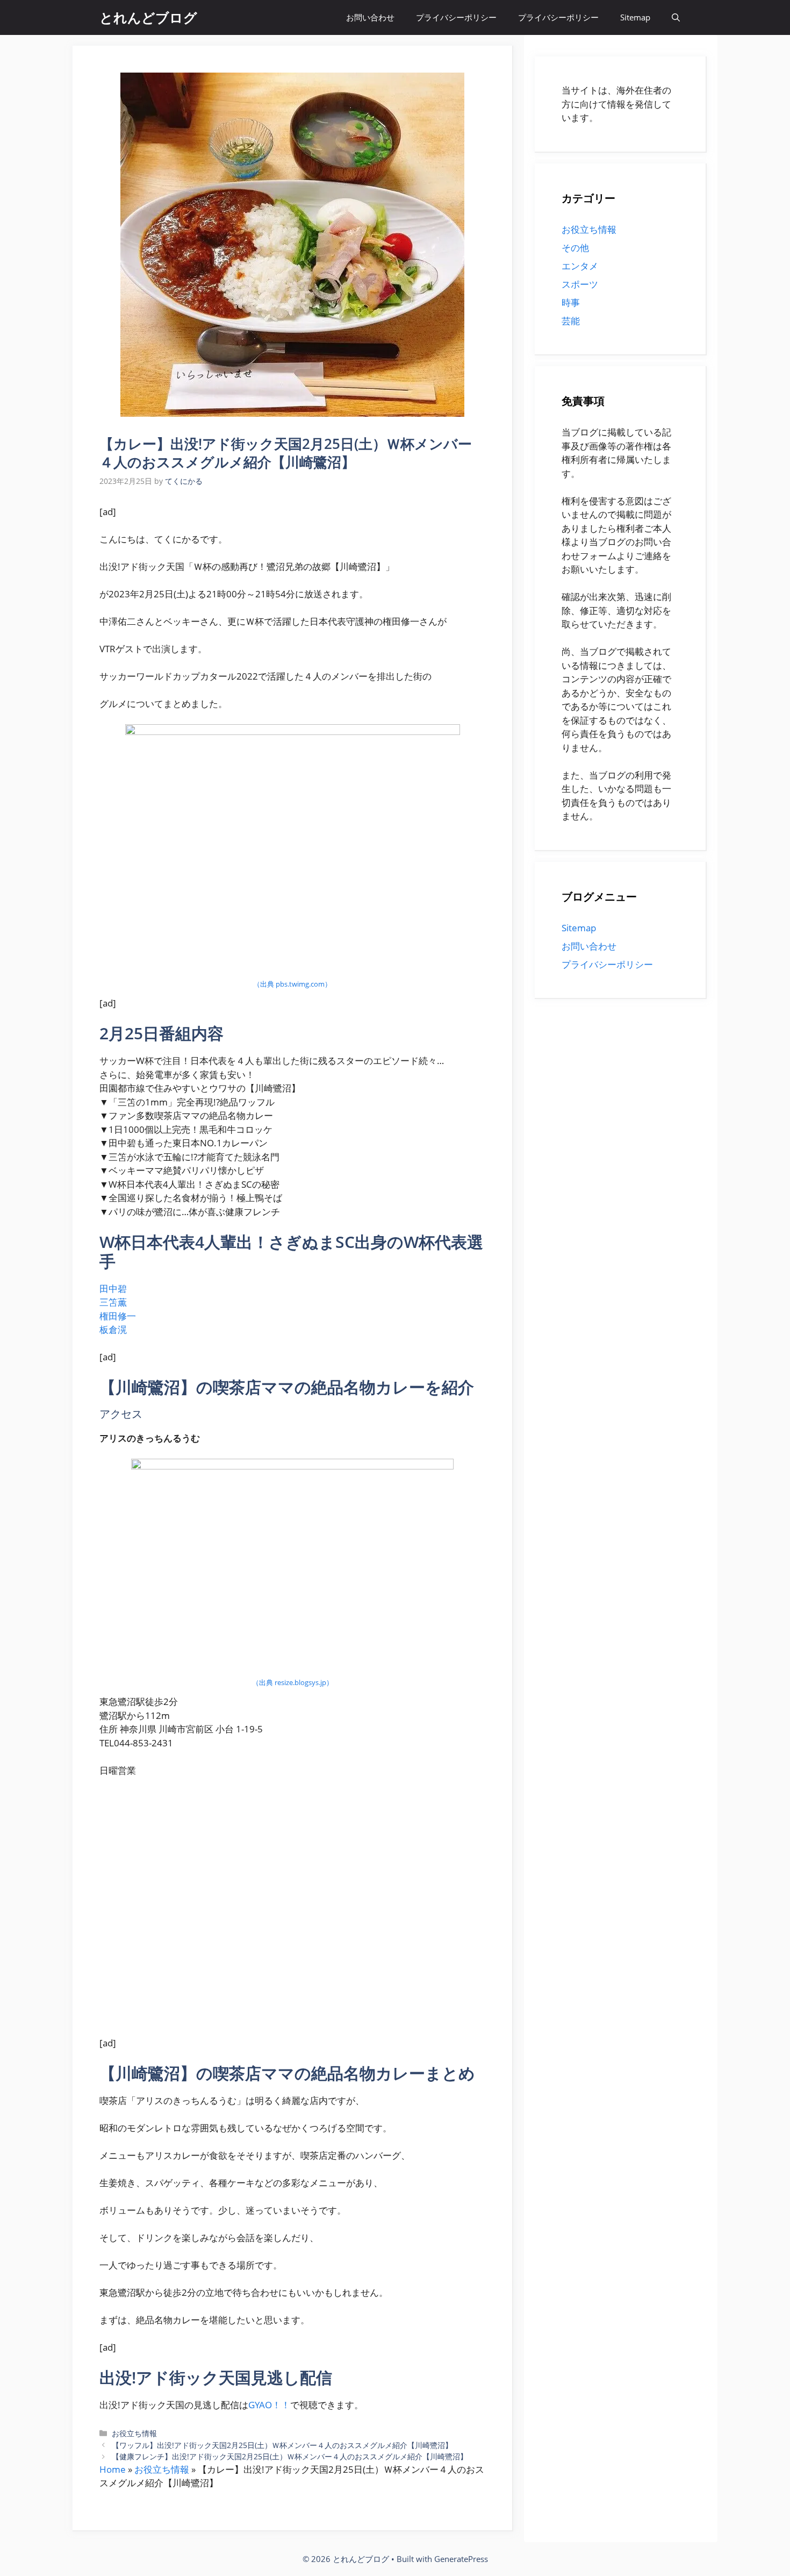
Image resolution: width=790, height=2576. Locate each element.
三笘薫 (113, 1302)
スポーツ (580, 284)
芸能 (571, 321)
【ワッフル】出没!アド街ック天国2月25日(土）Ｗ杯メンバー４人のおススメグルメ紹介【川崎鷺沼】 (282, 2445)
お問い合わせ (370, 17)
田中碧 (113, 1289)
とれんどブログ (148, 17)
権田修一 (118, 1316)
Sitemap (635, 17)
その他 (575, 248)
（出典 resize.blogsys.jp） (293, 1682)
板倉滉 (113, 1329)
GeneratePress (461, 2559)
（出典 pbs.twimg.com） (292, 984)
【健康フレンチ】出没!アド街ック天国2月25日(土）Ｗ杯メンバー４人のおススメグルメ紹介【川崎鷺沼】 (290, 2456)
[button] (676, 17)
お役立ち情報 (134, 2433)
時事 (571, 302)
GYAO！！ (269, 2405)
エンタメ (580, 266)
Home (113, 2469)
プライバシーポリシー (456, 17)
